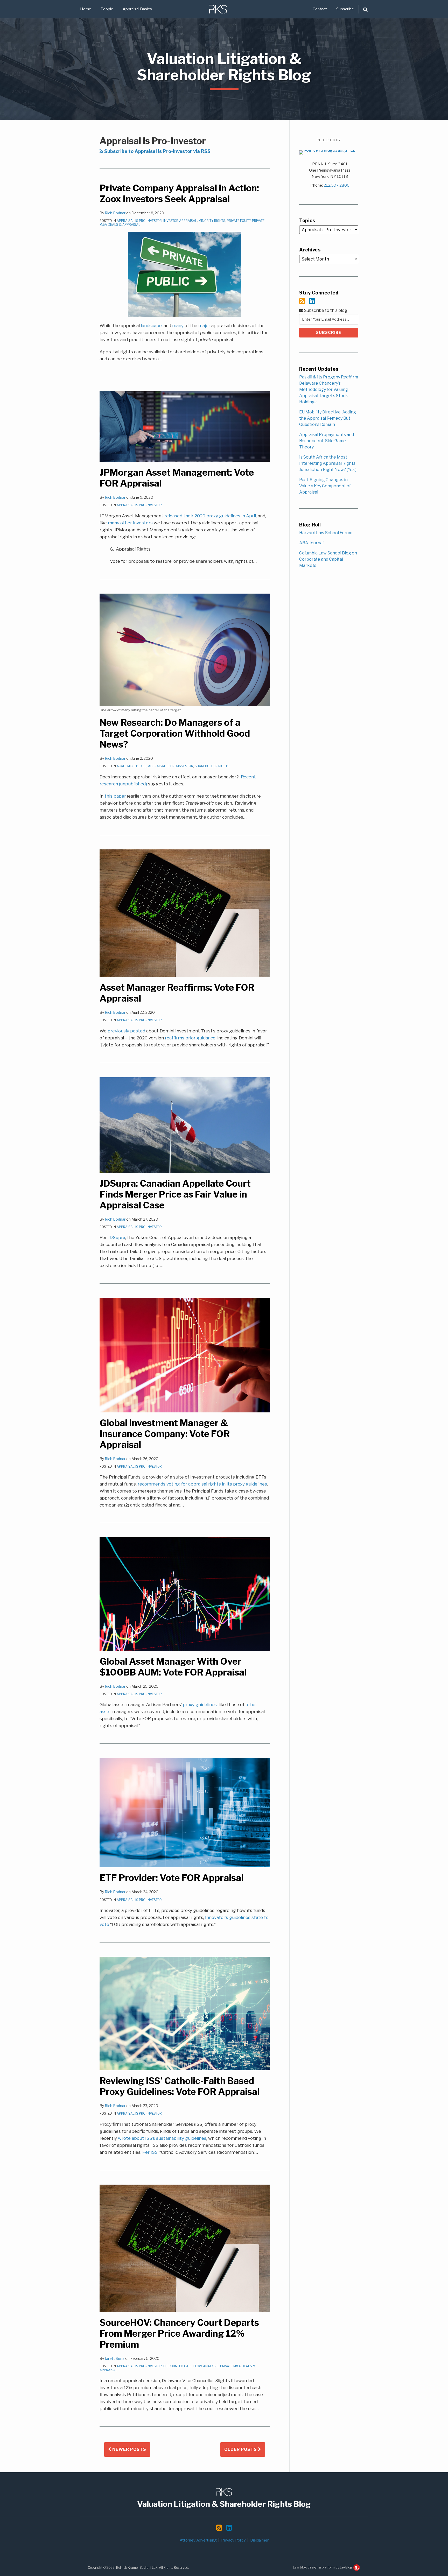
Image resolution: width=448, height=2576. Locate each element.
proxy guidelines (200, 1705)
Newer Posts (129, 2449)
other (126, 523)
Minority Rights (212, 221)
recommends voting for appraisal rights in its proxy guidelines (202, 1484)
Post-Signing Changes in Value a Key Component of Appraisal (325, 486)
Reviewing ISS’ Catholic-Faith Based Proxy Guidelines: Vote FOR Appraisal (180, 2086)
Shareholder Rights (212, 766)
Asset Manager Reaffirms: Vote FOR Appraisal (177, 993)
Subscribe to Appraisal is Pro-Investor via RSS (157, 151)
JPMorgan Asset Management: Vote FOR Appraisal (177, 478)
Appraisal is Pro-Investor (139, 221)
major (204, 326)
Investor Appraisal (180, 221)
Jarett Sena (115, 2358)
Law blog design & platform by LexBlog (323, 2567)
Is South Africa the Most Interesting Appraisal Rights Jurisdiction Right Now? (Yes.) (328, 463)
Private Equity (239, 221)
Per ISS (150, 2152)
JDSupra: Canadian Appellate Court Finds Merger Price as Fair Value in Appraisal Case (175, 1194)
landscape (151, 326)
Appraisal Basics (137, 9)
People (107, 9)
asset (105, 1712)
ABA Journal (311, 543)
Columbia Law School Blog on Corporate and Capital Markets (328, 559)
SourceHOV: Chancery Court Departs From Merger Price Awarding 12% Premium (179, 2334)
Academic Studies (132, 766)
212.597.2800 (337, 185)
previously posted (126, 1031)
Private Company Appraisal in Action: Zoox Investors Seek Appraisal (179, 193)
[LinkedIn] (312, 301)
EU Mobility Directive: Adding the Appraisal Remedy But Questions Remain (328, 418)
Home (86, 9)
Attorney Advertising (198, 2540)
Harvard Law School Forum (326, 533)
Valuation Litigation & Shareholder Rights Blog (224, 67)
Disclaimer (259, 2540)
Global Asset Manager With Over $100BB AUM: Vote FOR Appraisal (173, 1667)
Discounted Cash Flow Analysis (191, 2366)
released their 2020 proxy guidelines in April (210, 516)
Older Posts (241, 2449)
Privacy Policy (233, 2540)
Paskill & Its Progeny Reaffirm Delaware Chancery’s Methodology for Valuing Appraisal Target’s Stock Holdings (329, 389)
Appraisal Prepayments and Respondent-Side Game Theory (327, 441)
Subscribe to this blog (325, 310)
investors (143, 523)
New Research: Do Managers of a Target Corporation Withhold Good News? (175, 733)
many (178, 326)
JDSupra (117, 1237)
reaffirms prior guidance (190, 1038)
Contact (320, 9)
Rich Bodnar (115, 213)
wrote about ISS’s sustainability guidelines (162, 2138)
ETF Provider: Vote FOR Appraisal (171, 1878)
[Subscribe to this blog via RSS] (302, 301)
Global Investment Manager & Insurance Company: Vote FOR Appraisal (165, 1434)
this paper (115, 796)
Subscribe (345, 9)
